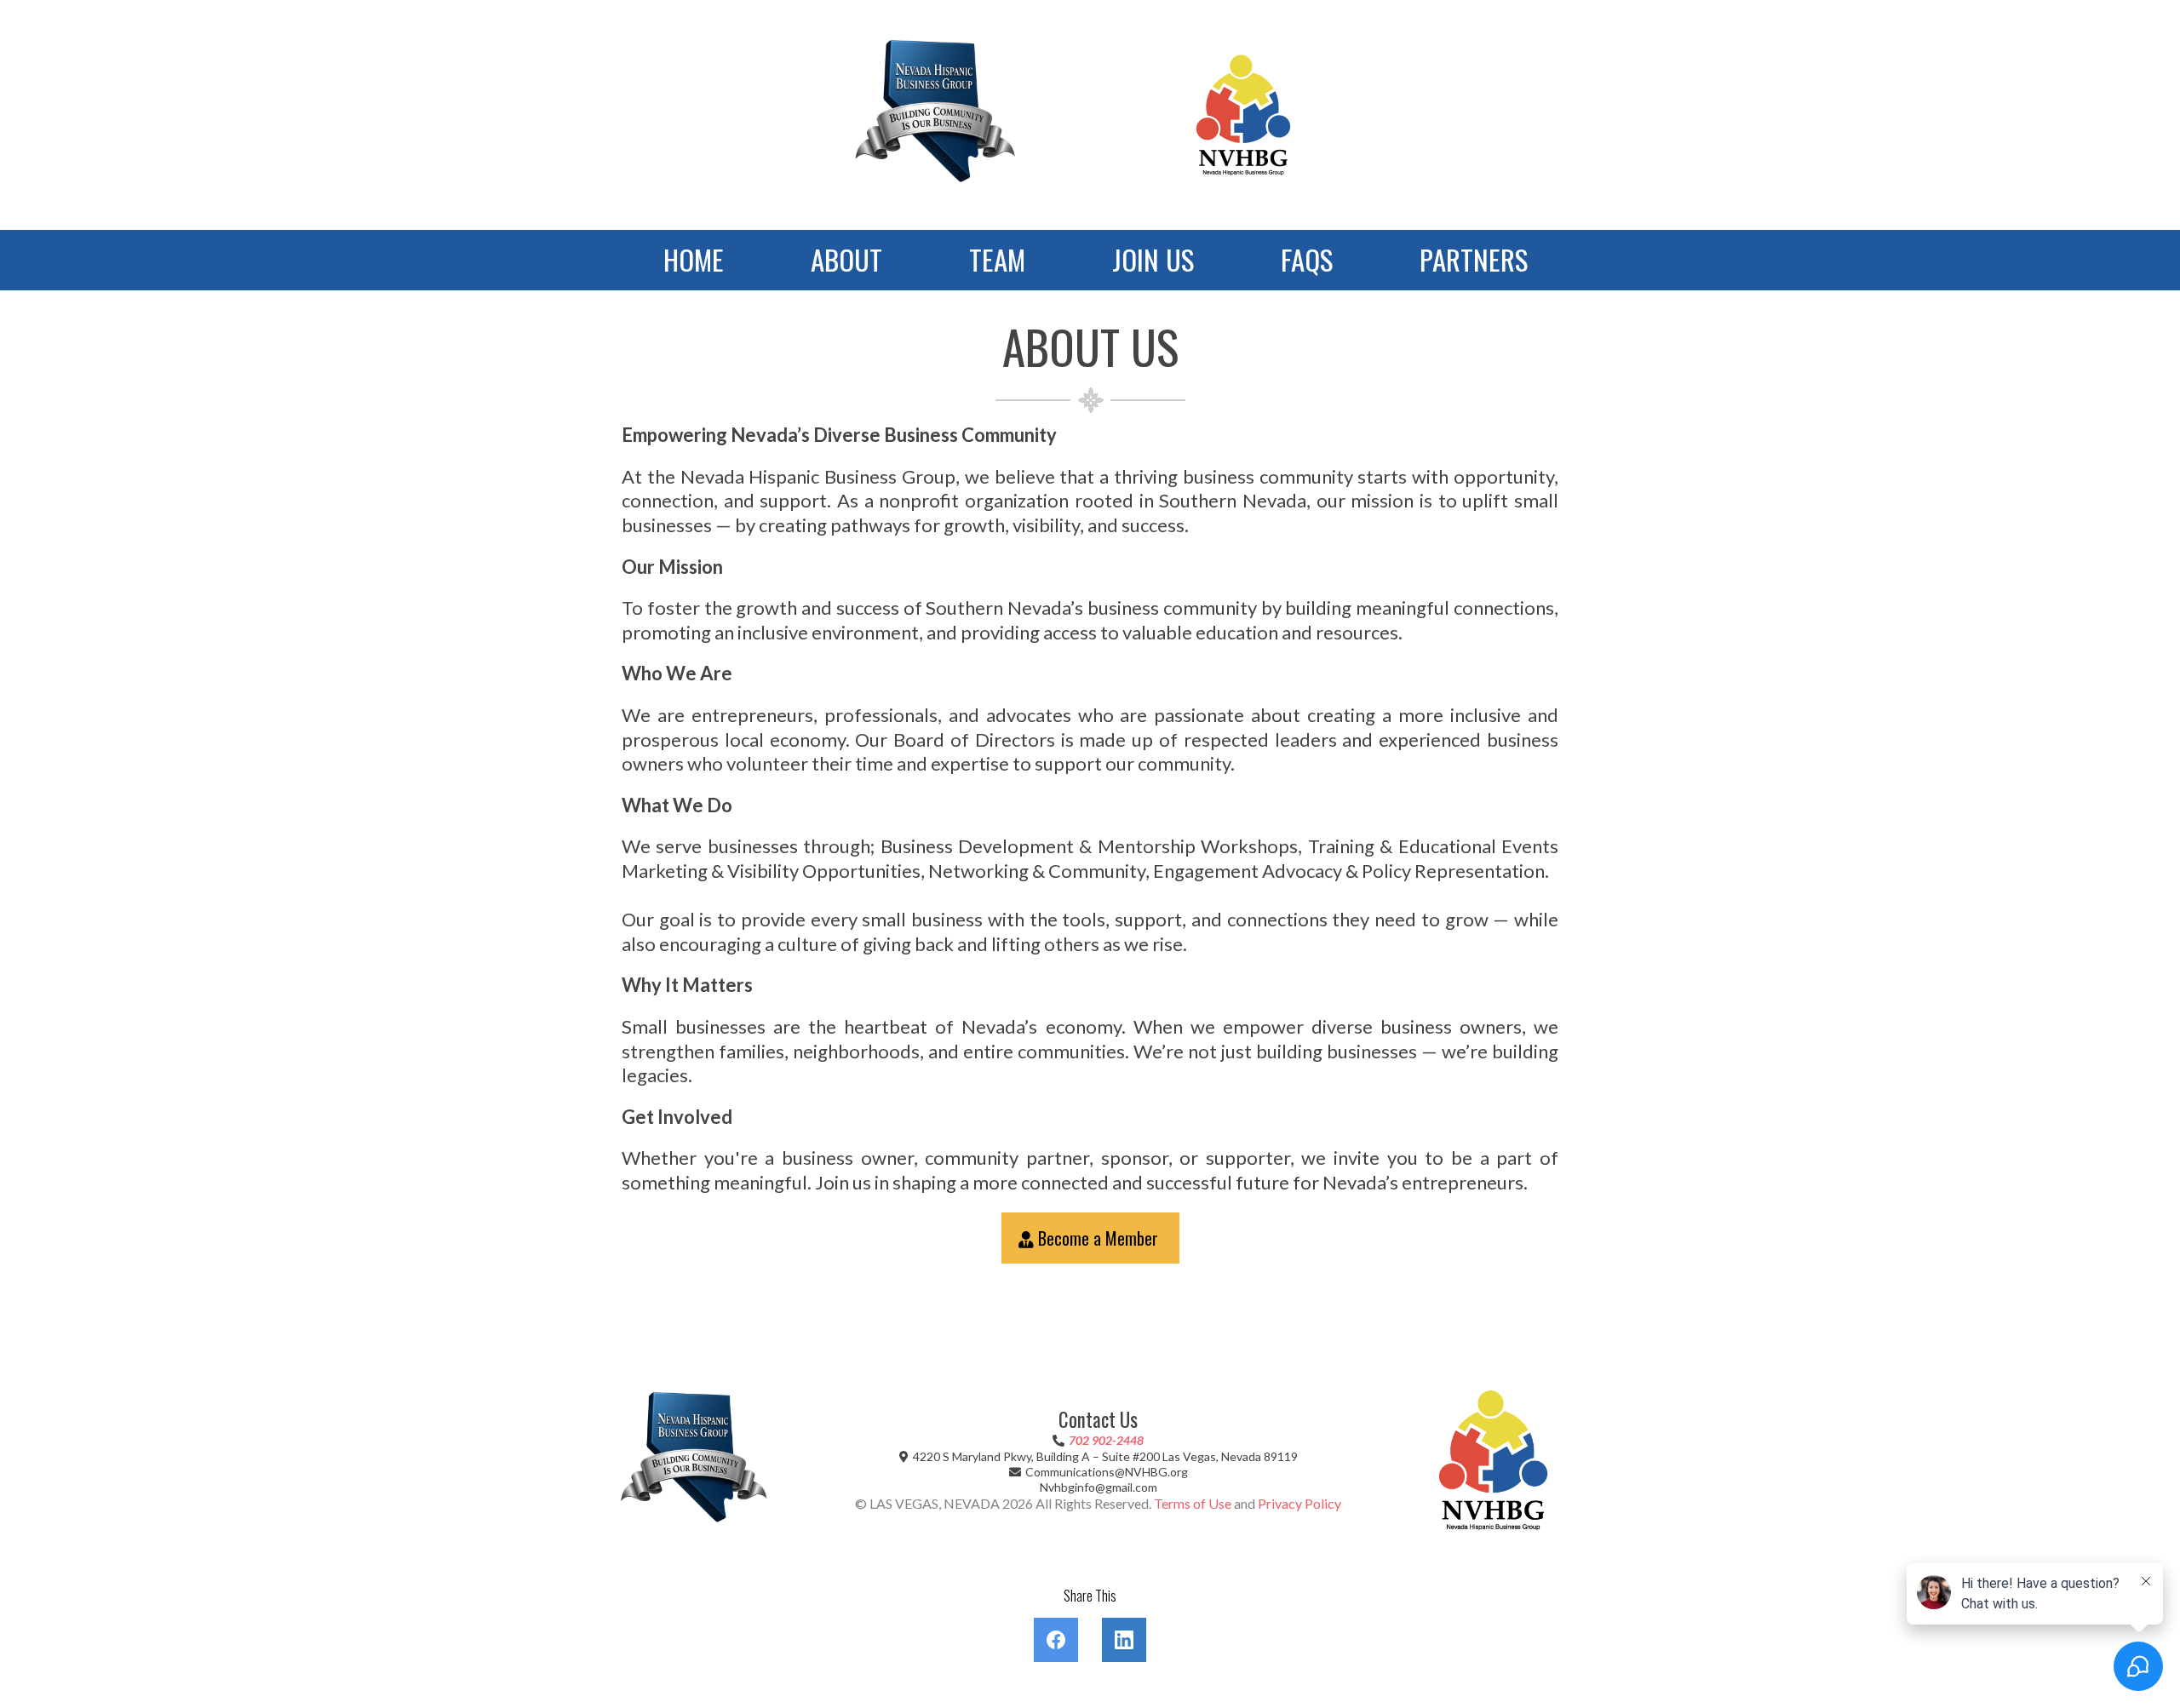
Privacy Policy (1299, 1503)
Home (694, 259)
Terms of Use (1193, 1503)
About (846, 259)
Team (997, 259)
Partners (1474, 259)
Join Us (1153, 259)
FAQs (1307, 259)
